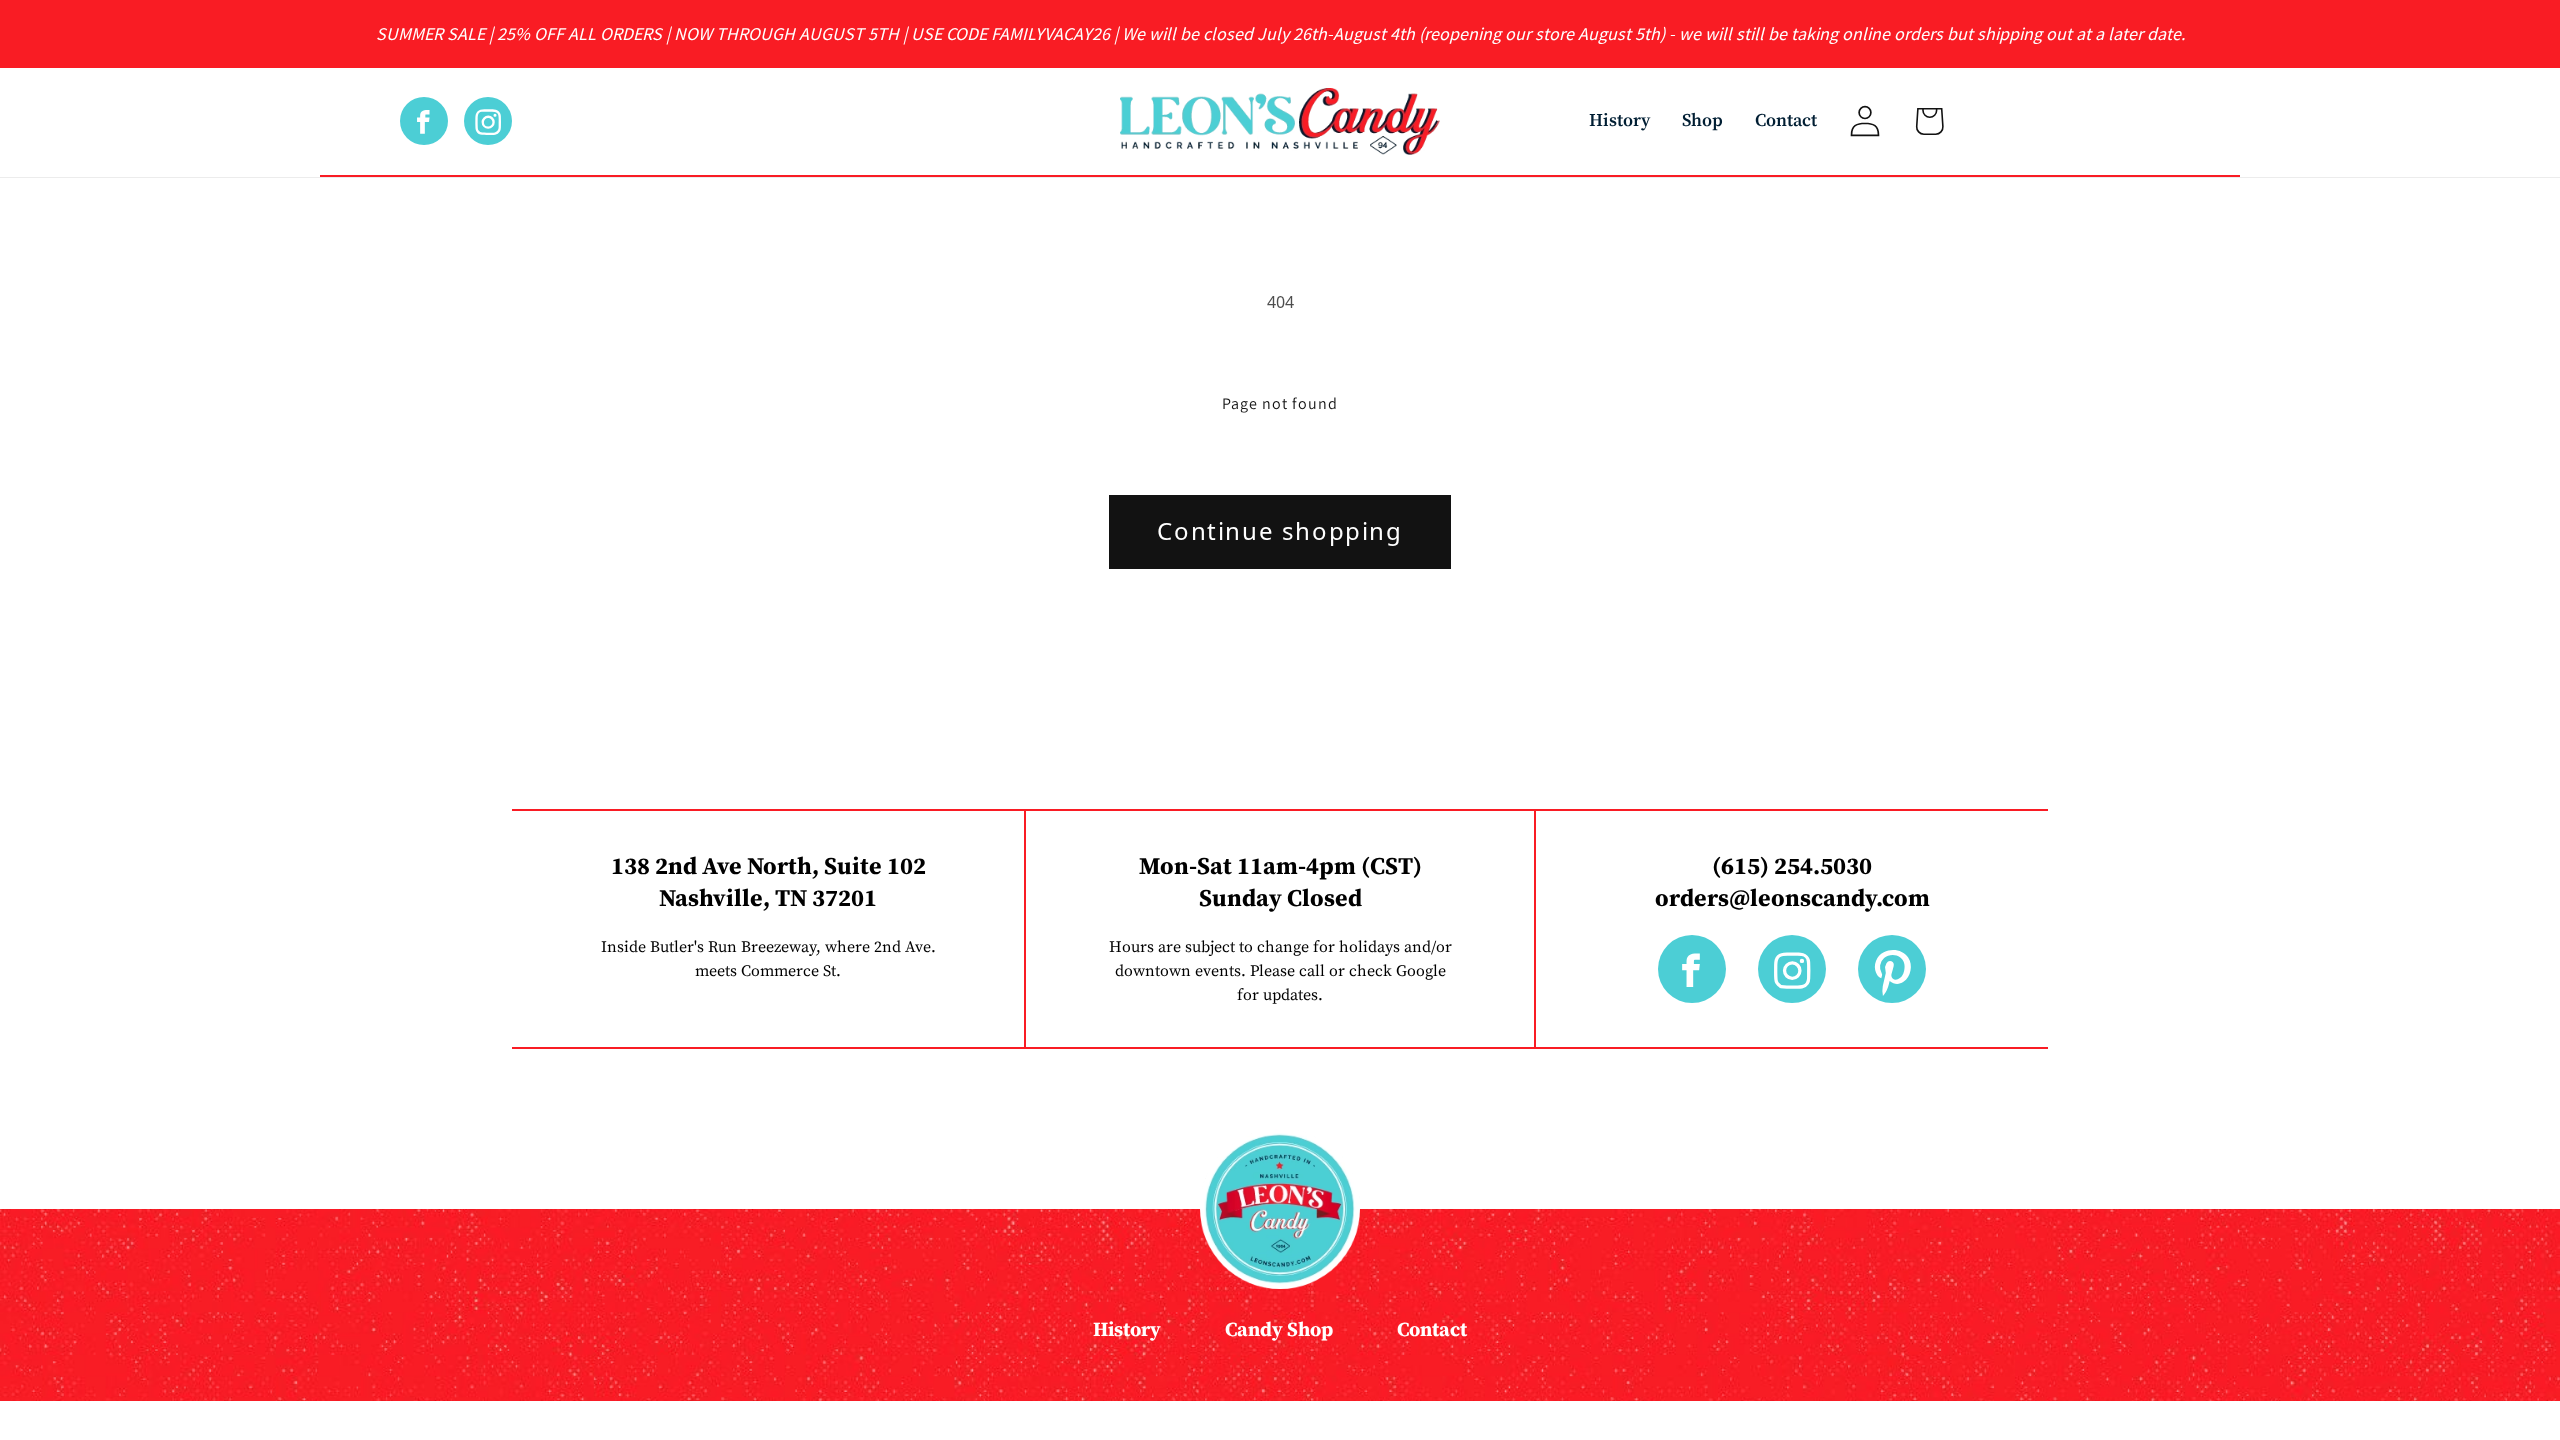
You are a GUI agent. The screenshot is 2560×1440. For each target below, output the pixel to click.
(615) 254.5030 (1792, 867)
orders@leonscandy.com (1792, 899)
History (1619, 120)
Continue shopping (1279, 530)
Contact (1786, 120)
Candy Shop (1279, 1330)
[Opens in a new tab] (432, 121)
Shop (1702, 120)
